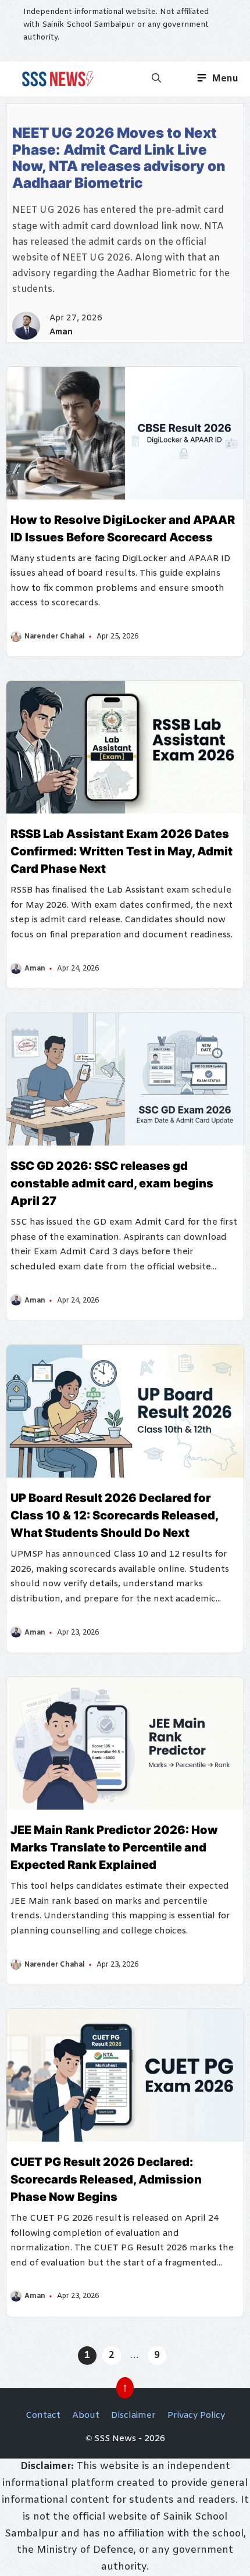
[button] (156, 79)
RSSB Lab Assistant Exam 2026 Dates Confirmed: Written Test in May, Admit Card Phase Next (122, 851)
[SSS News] (56, 79)
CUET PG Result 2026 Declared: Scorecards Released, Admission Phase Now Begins (106, 2179)
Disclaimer (133, 2416)
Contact (43, 2416)
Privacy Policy (196, 2416)
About (86, 2416)
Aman (61, 332)
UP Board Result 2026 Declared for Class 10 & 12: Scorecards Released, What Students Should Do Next (114, 1515)
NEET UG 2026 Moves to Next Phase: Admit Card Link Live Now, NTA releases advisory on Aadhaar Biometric (119, 158)
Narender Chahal (55, 637)
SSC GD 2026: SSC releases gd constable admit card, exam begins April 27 (112, 1183)
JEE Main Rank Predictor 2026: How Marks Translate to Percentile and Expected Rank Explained (114, 1847)
